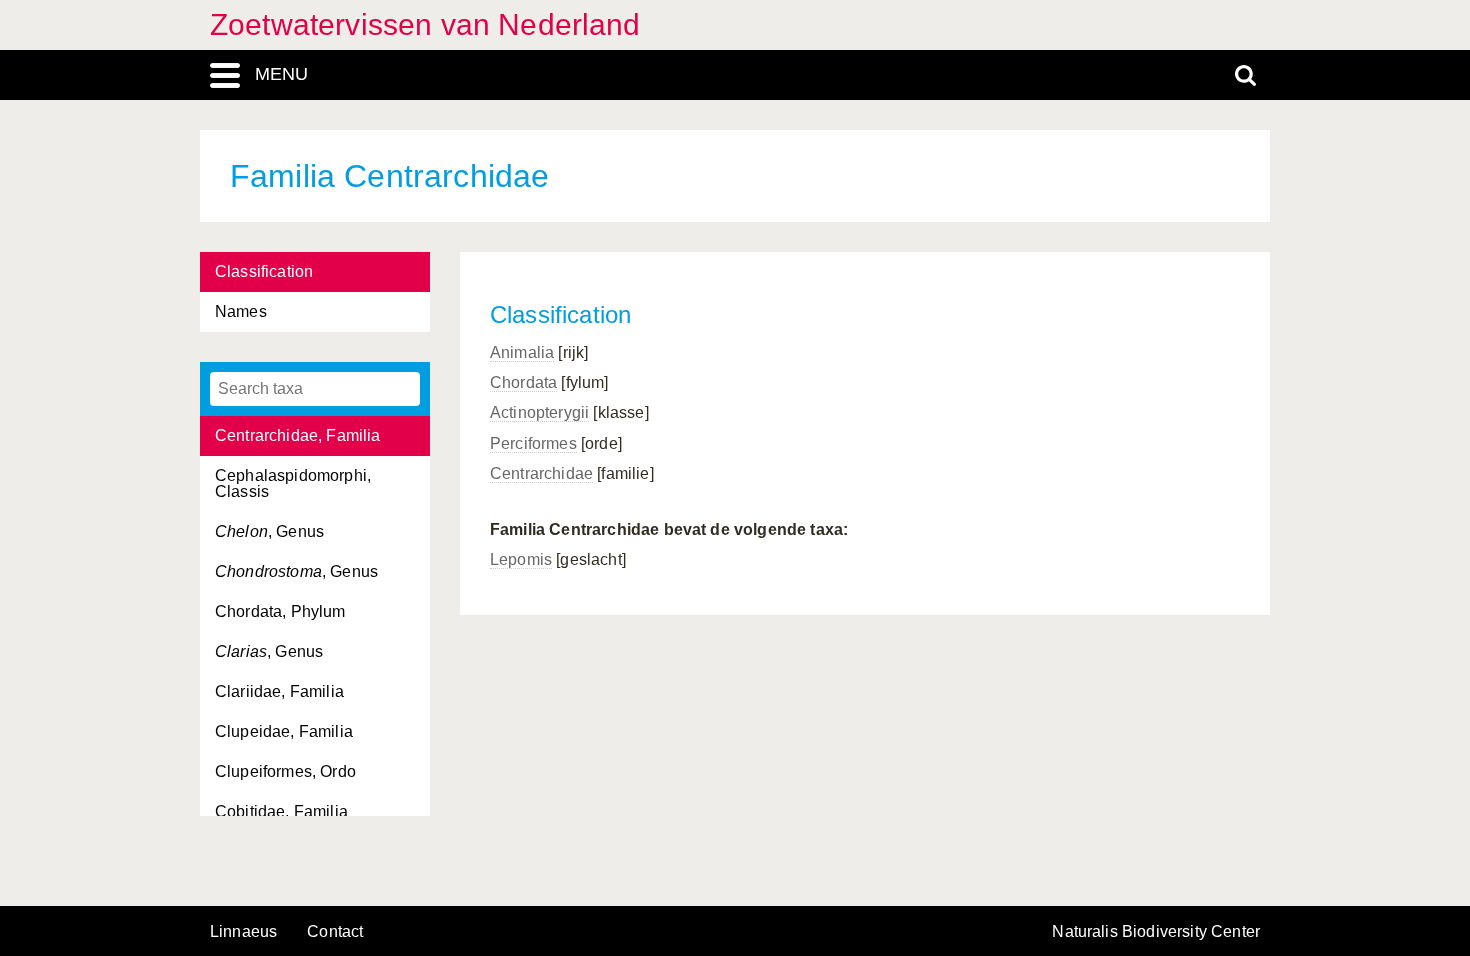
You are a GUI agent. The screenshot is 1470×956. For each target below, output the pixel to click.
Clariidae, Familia (279, 691)
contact (335, 931)
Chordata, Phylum (280, 611)
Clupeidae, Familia (284, 731)
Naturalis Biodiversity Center (1156, 932)
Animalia (522, 352)
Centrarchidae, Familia (298, 435)
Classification (264, 271)
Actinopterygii (539, 412)
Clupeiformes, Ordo (285, 771)
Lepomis (521, 559)
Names (241, 311)
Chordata (523, 382)
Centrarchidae (541, 473)
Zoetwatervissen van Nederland (425, 24)
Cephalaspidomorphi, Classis (293, 483)
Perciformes (533, 443)
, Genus (269, 531)
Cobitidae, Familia (281, 811)
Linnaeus (243, 932)
